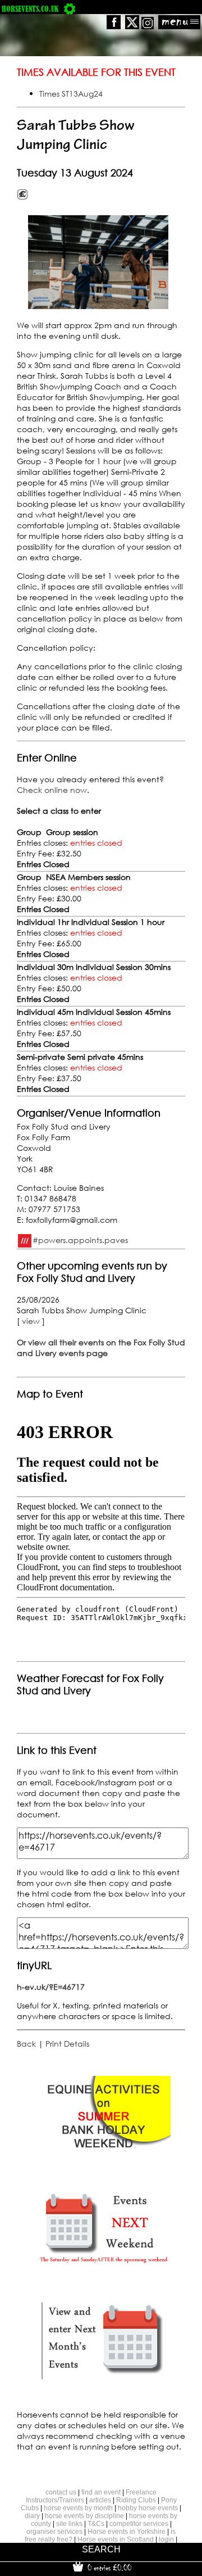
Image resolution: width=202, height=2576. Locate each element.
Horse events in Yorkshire (127, 2532)
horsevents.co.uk (30, 9)
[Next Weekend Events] (103, 2268)
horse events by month (78, 2508)
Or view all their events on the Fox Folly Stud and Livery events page (101, 1348)
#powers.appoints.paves (80, 1240)
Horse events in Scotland (116, 2539)
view (31, 1321)
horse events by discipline (84, 2516)
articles (100, 2500)
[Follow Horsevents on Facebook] (114, 26)
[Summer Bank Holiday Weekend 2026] (103, 2157)
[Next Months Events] (103, 2380)
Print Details (67, 2044)
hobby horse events (148, 2508)
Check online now (52, 790)
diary (32, 2516)
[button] (98, 262)
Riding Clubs (136, 2500)
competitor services (139, 2524)
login (166, 2539)
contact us (61, 2492)
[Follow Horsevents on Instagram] (148, 26)
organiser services (54, 2532)
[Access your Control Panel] (70, 9)
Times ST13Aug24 (71, 94)
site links (69, 2524)
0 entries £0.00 (108, 2568)
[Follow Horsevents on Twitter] (132, 26)
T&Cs (96, 2524)
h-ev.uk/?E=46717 (51, 1987)
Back (26, 2044)
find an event (101, 2492)
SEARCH (101, 2549)
